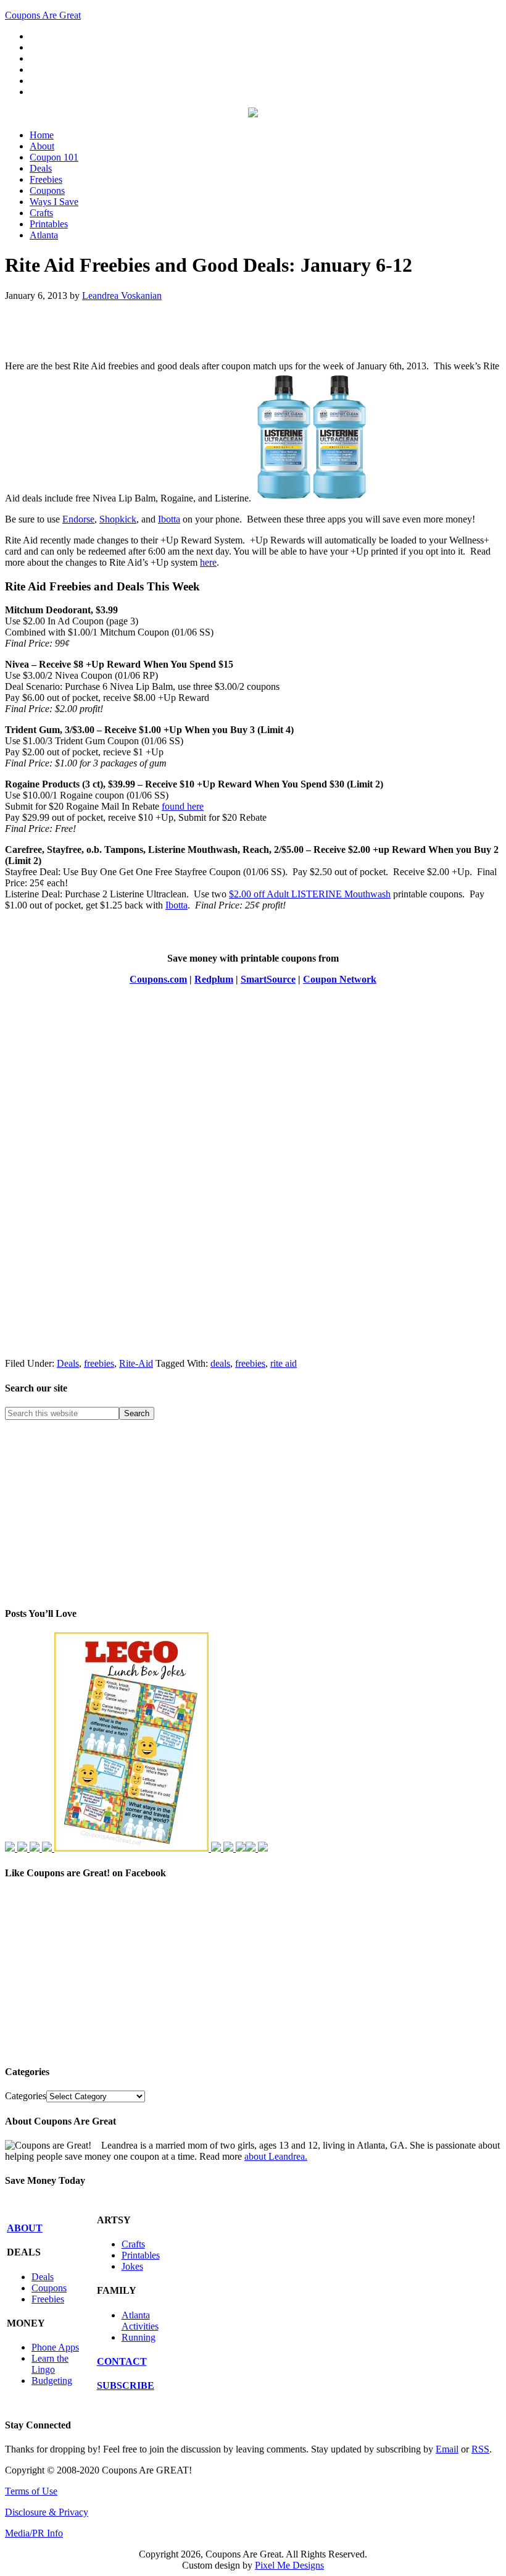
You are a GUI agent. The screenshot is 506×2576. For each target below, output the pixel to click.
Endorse (78, 519)
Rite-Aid (136, 1363)
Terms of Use (31, 2491)
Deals (68, 1363)
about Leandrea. (276, 2156)
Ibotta (169, 519)
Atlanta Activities (140, 2321)
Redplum (214, 979)
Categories (26, 2096)
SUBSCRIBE (126, 2385)
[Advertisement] (149, 330)
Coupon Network (340, 979)
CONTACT (122, 2361)
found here (183, 806)
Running (139, 2337)
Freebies (48, 2299)
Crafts (133, 2244)
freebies (99, 1363)
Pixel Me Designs (289, 2565)
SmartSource (268, 979)
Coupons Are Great (43, 15)
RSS (480, 2449)
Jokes (132, 2266)
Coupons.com (158, 979)
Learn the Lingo (50, 2364)
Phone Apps (55, 2347)
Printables (141, 2255)
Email (447, 2449)
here (208, 562)
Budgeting (52, 2381)
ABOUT (25, 2228)
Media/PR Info (34, 2533)
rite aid (284, 1363)
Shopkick (118, 519)
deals (220, 1363)
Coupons (49, 2288)
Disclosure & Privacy (47, 2512)
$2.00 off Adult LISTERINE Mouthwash (310, 894)
